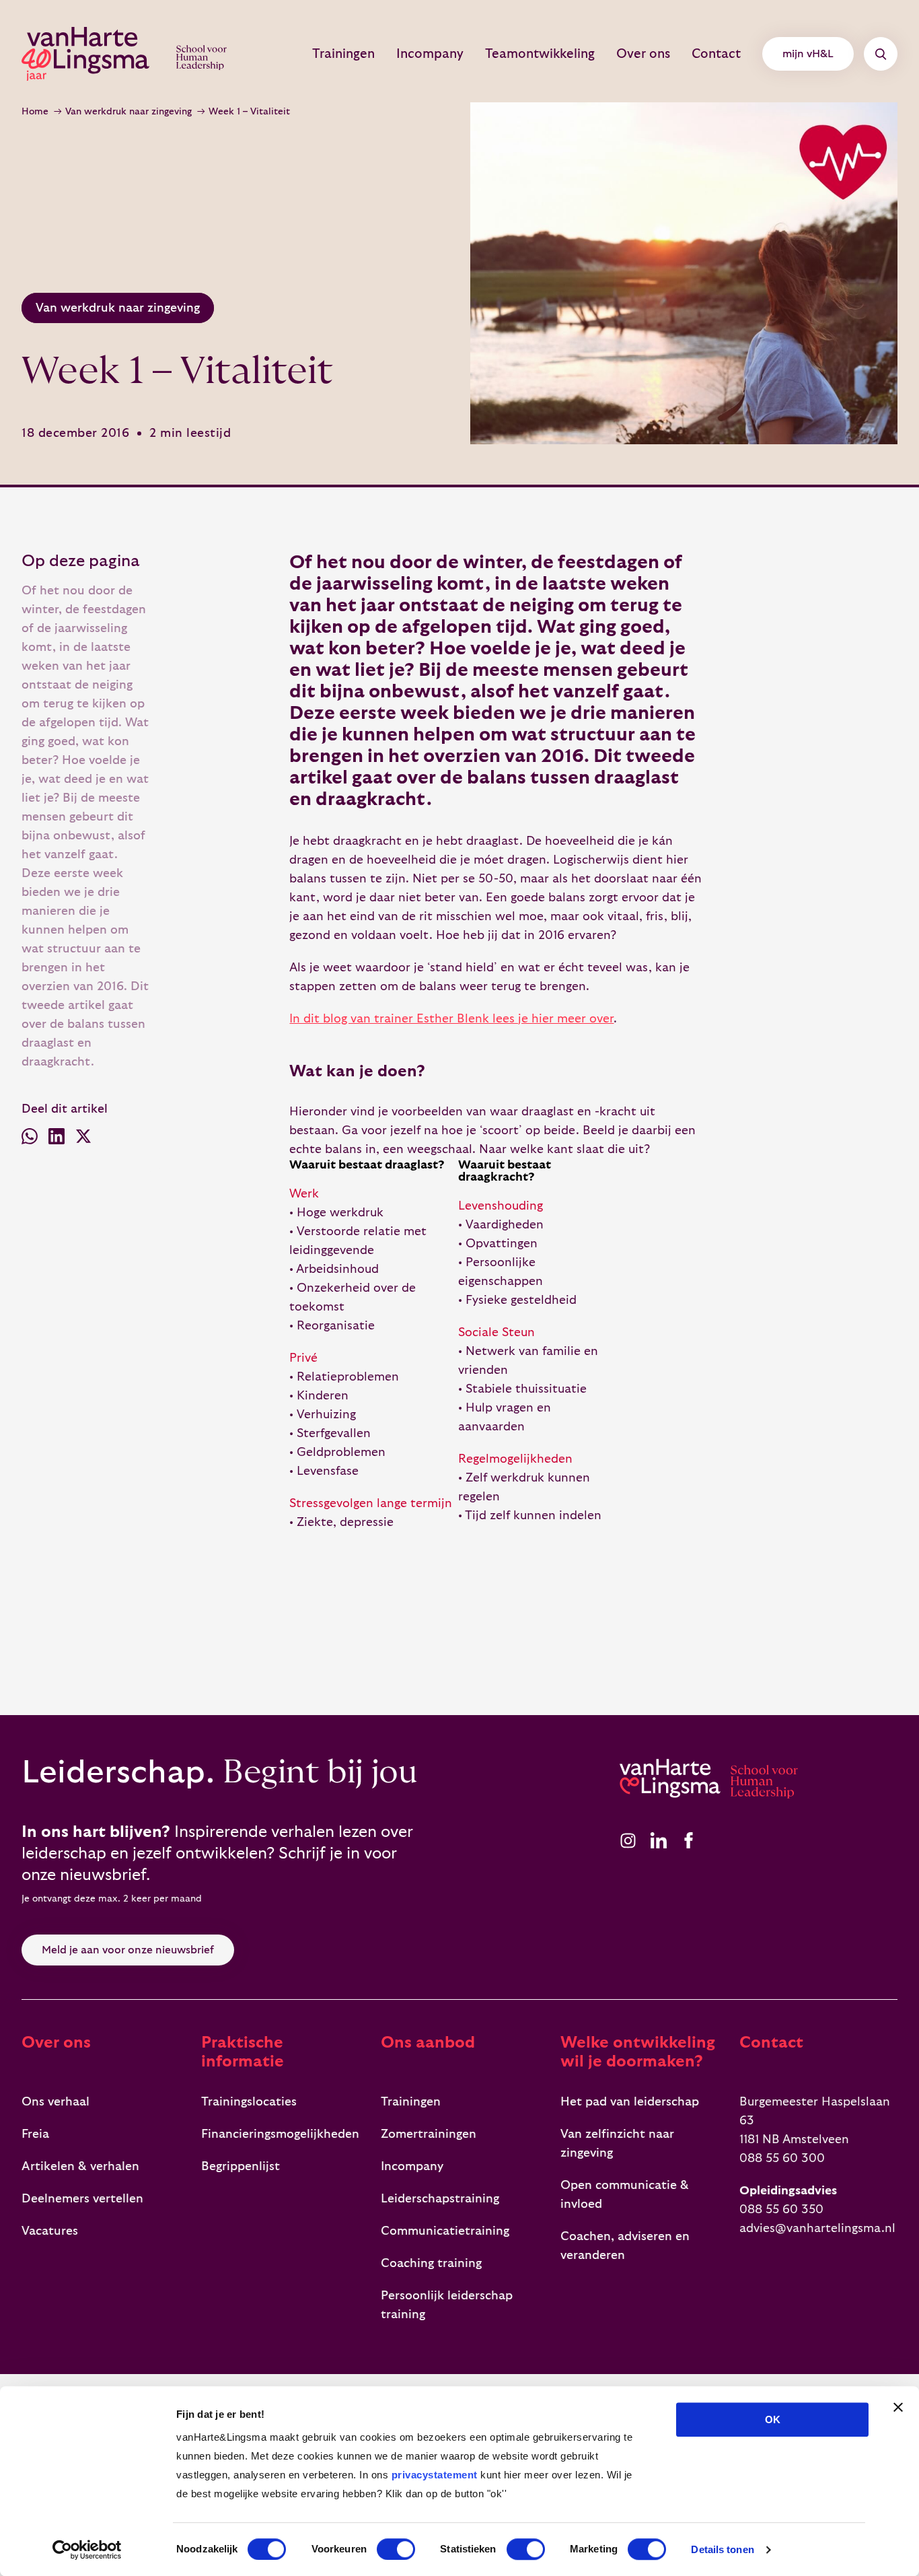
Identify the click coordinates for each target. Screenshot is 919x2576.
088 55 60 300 (782, 2158)
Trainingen (343, 54)
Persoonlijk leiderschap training (447, 2305)
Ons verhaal (56, 2102)
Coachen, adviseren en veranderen (625, 2246)
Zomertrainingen (429, 2134)
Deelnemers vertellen (82, 2199)
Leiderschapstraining (440, 2199)
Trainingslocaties (249, 2102)
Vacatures (50, 2231)
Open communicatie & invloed (625, 2195)
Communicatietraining (445, 2231)
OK (773, 2420)
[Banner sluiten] (898, 2407)
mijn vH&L (808, 54)
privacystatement (435, 2475)
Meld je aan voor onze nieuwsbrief (128, 1950)
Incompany (430, 54)
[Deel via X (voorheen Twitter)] (83, 1139)
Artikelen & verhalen (80, 2166)
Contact (716, 54)
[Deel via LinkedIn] (57, 1139)
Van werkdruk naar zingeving (128, 112)
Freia (35, 2134)
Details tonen (722, 2549)
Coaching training (431, 2263)
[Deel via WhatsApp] (30, 1139)
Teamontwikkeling (540, 54)
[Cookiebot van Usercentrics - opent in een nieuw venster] (87, 2550)
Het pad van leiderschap (630, 2102)
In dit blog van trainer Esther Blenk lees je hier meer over (451, 1019)
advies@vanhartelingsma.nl (817, 2228)
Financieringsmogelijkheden (280, 2134)
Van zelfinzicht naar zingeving (617, 2144)
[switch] (396, 2549)
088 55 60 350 (781, 2209)
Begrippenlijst (241, 2166)
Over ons (643, 54)
